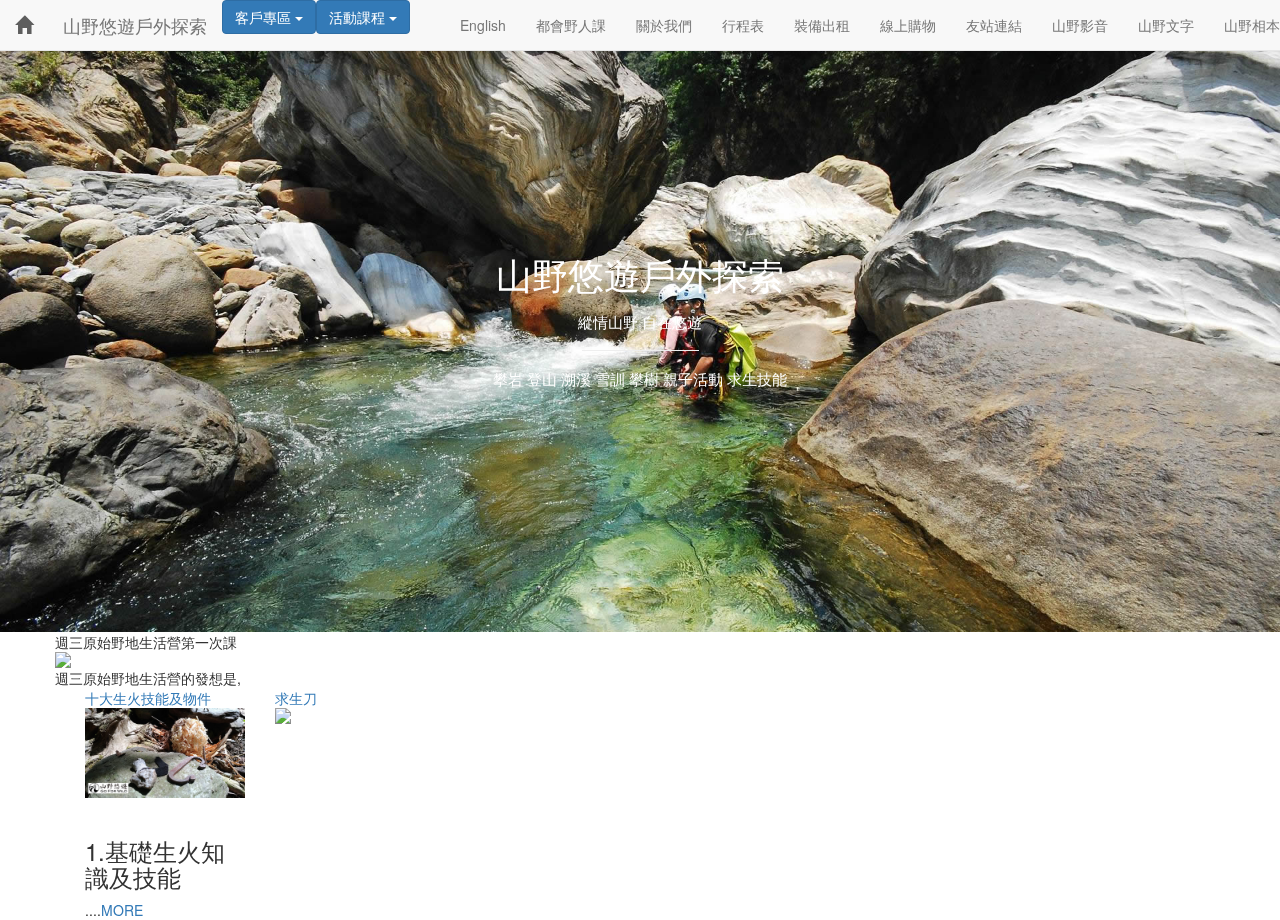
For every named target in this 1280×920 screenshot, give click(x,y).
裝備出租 (822, 25)
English (483, 25)
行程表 (743, 25)
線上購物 (908, 25)
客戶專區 (265, 17)
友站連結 (994, 25)
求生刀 (296, 698)
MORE (122, 910)
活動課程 (359, 17)
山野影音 (1080, 25)
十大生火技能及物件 (148, 698)
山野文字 (1166, 25)
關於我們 (664, 25)
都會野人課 (571, 25)
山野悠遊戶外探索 (135, 25)
